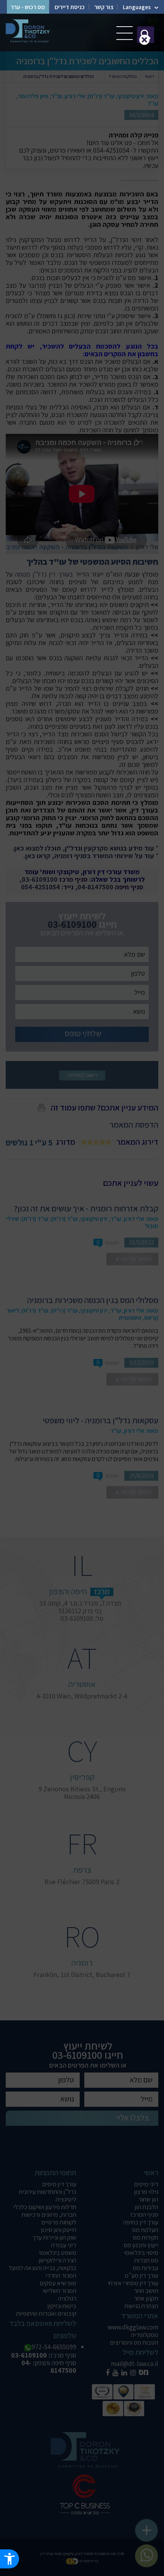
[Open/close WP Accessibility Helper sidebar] (10, 2559)
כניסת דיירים (70, 7)
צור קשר (104, 7)
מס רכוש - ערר (28, 7)
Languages (137, 7)
